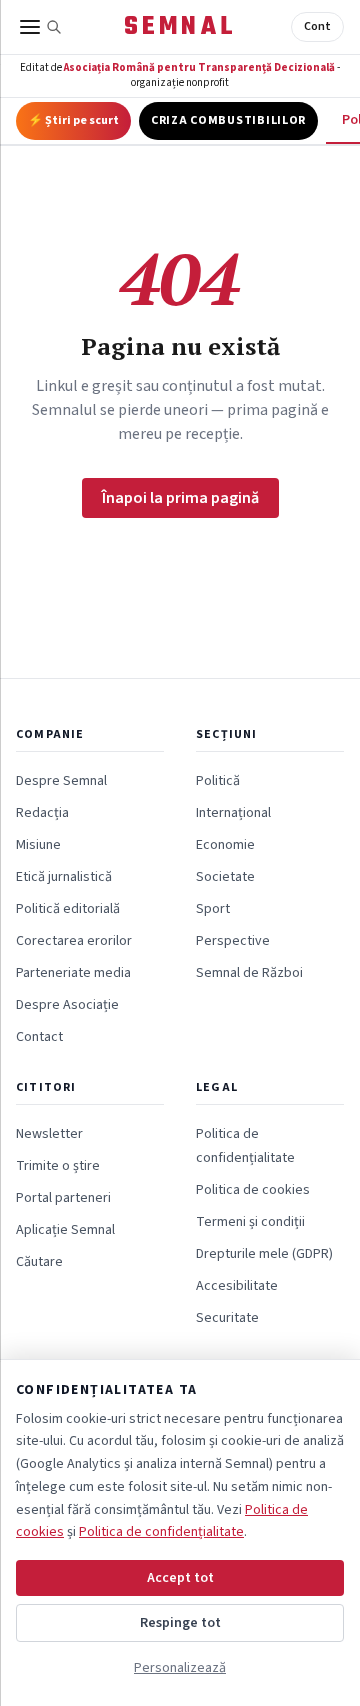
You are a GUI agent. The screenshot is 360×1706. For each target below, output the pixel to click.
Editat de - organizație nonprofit (180, 75)
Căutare (39, 1262)
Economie (225, 845)
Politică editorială (68, 909)
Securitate (227, 1318)
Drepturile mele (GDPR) (264, 1254)
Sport (213, 909)
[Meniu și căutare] (41, 27)
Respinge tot (180, 1623)
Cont (317, 26)
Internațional (233, 813)
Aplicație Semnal (65, 1230)
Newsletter (49, 1134)
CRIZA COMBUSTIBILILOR (228, 120)
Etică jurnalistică (64, 877)
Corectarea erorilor (74, 941)
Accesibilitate (237, 1286)
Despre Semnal (61, 781)
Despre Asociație (67, 1005)
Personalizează (180, 1668)
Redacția (42, 813)
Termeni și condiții (250, 1222)
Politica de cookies (253, 1190)
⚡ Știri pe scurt (73, 120)
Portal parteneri (63, 1198)
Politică (218, 781)
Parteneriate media (73, 973)
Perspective (233, 941)
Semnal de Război (249, 973)
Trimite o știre (58, 1166)
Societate (225, 877)
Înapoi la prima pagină (180, 498)
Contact (39, 1037)
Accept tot (180, 1578)
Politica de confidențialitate (161, 1532)
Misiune (38, 845)
